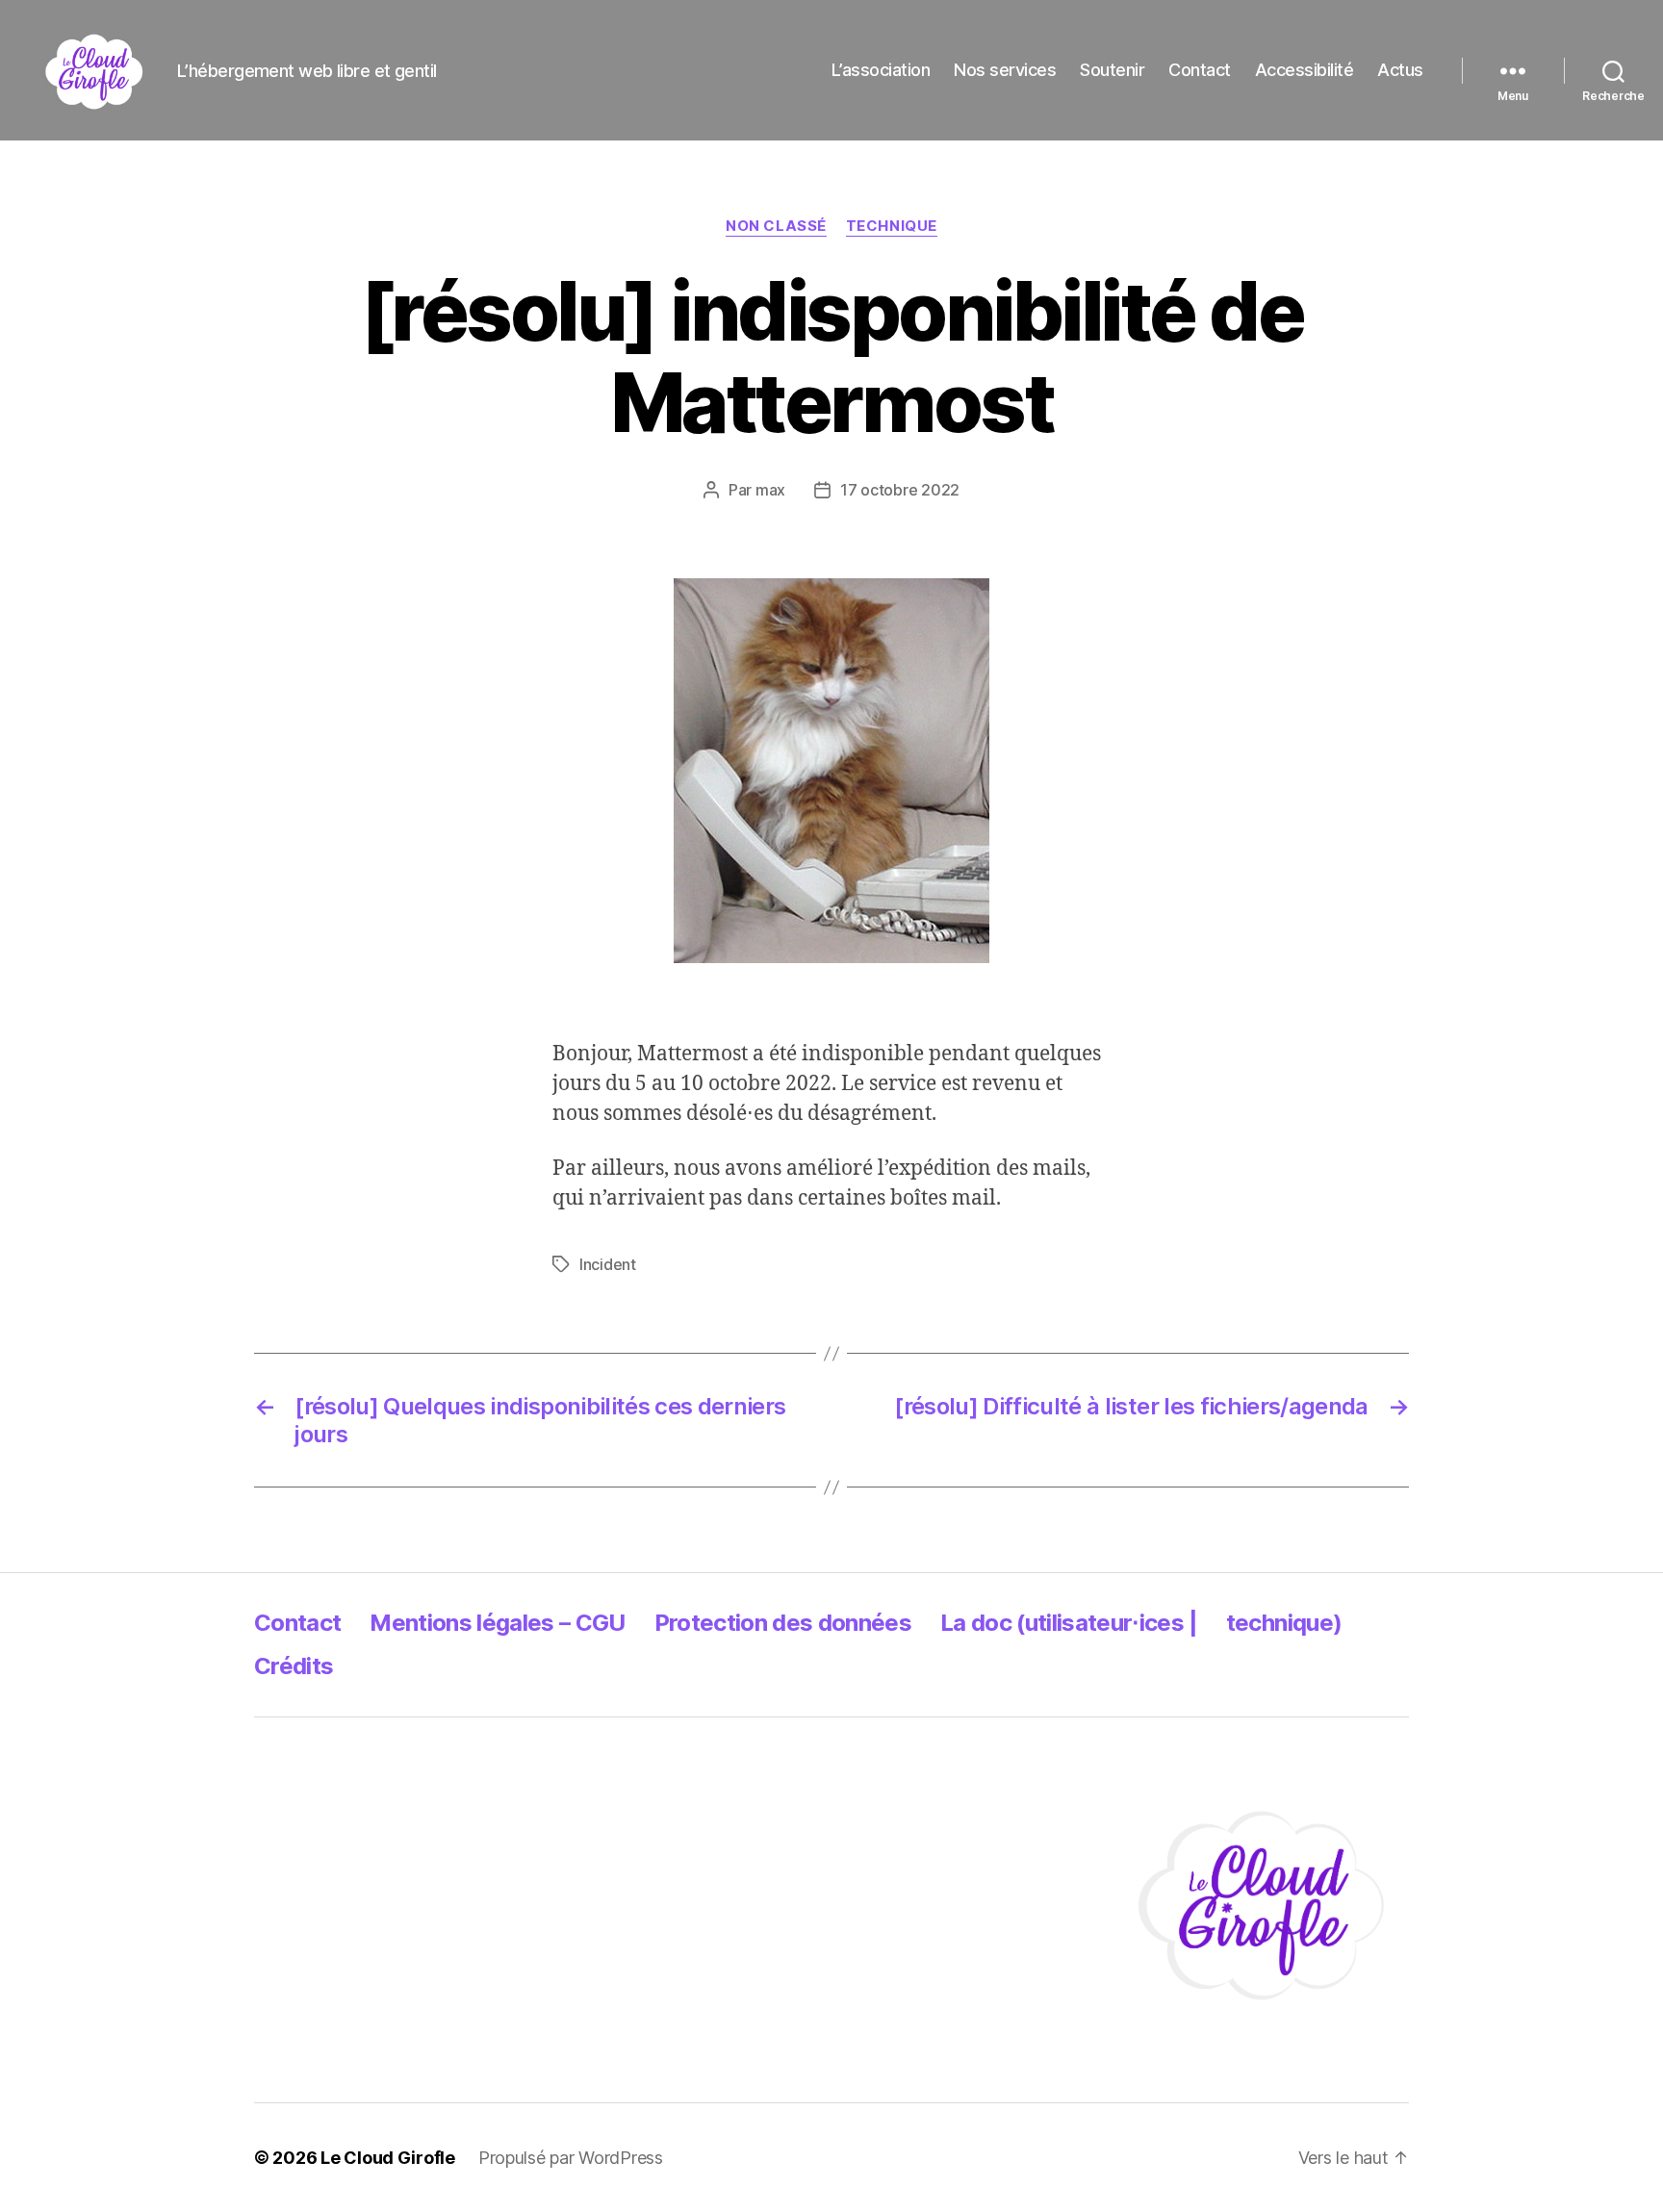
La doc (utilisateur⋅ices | (1069, 1623)
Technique (892, 226)
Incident (608, 1264)
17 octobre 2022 (900, 490)
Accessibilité (1305, 70)
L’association (881, 70)
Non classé (776, 226)
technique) (1284, 1623)
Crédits (294, 1666)
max (770, 490)
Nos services (1005, 70)
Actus (1400, 70)
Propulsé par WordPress (571, 2158)
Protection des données (783, 1623)
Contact (1200, 70)
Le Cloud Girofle (388, 2158)
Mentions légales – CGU (497, 1623)
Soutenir (1112, 70)
